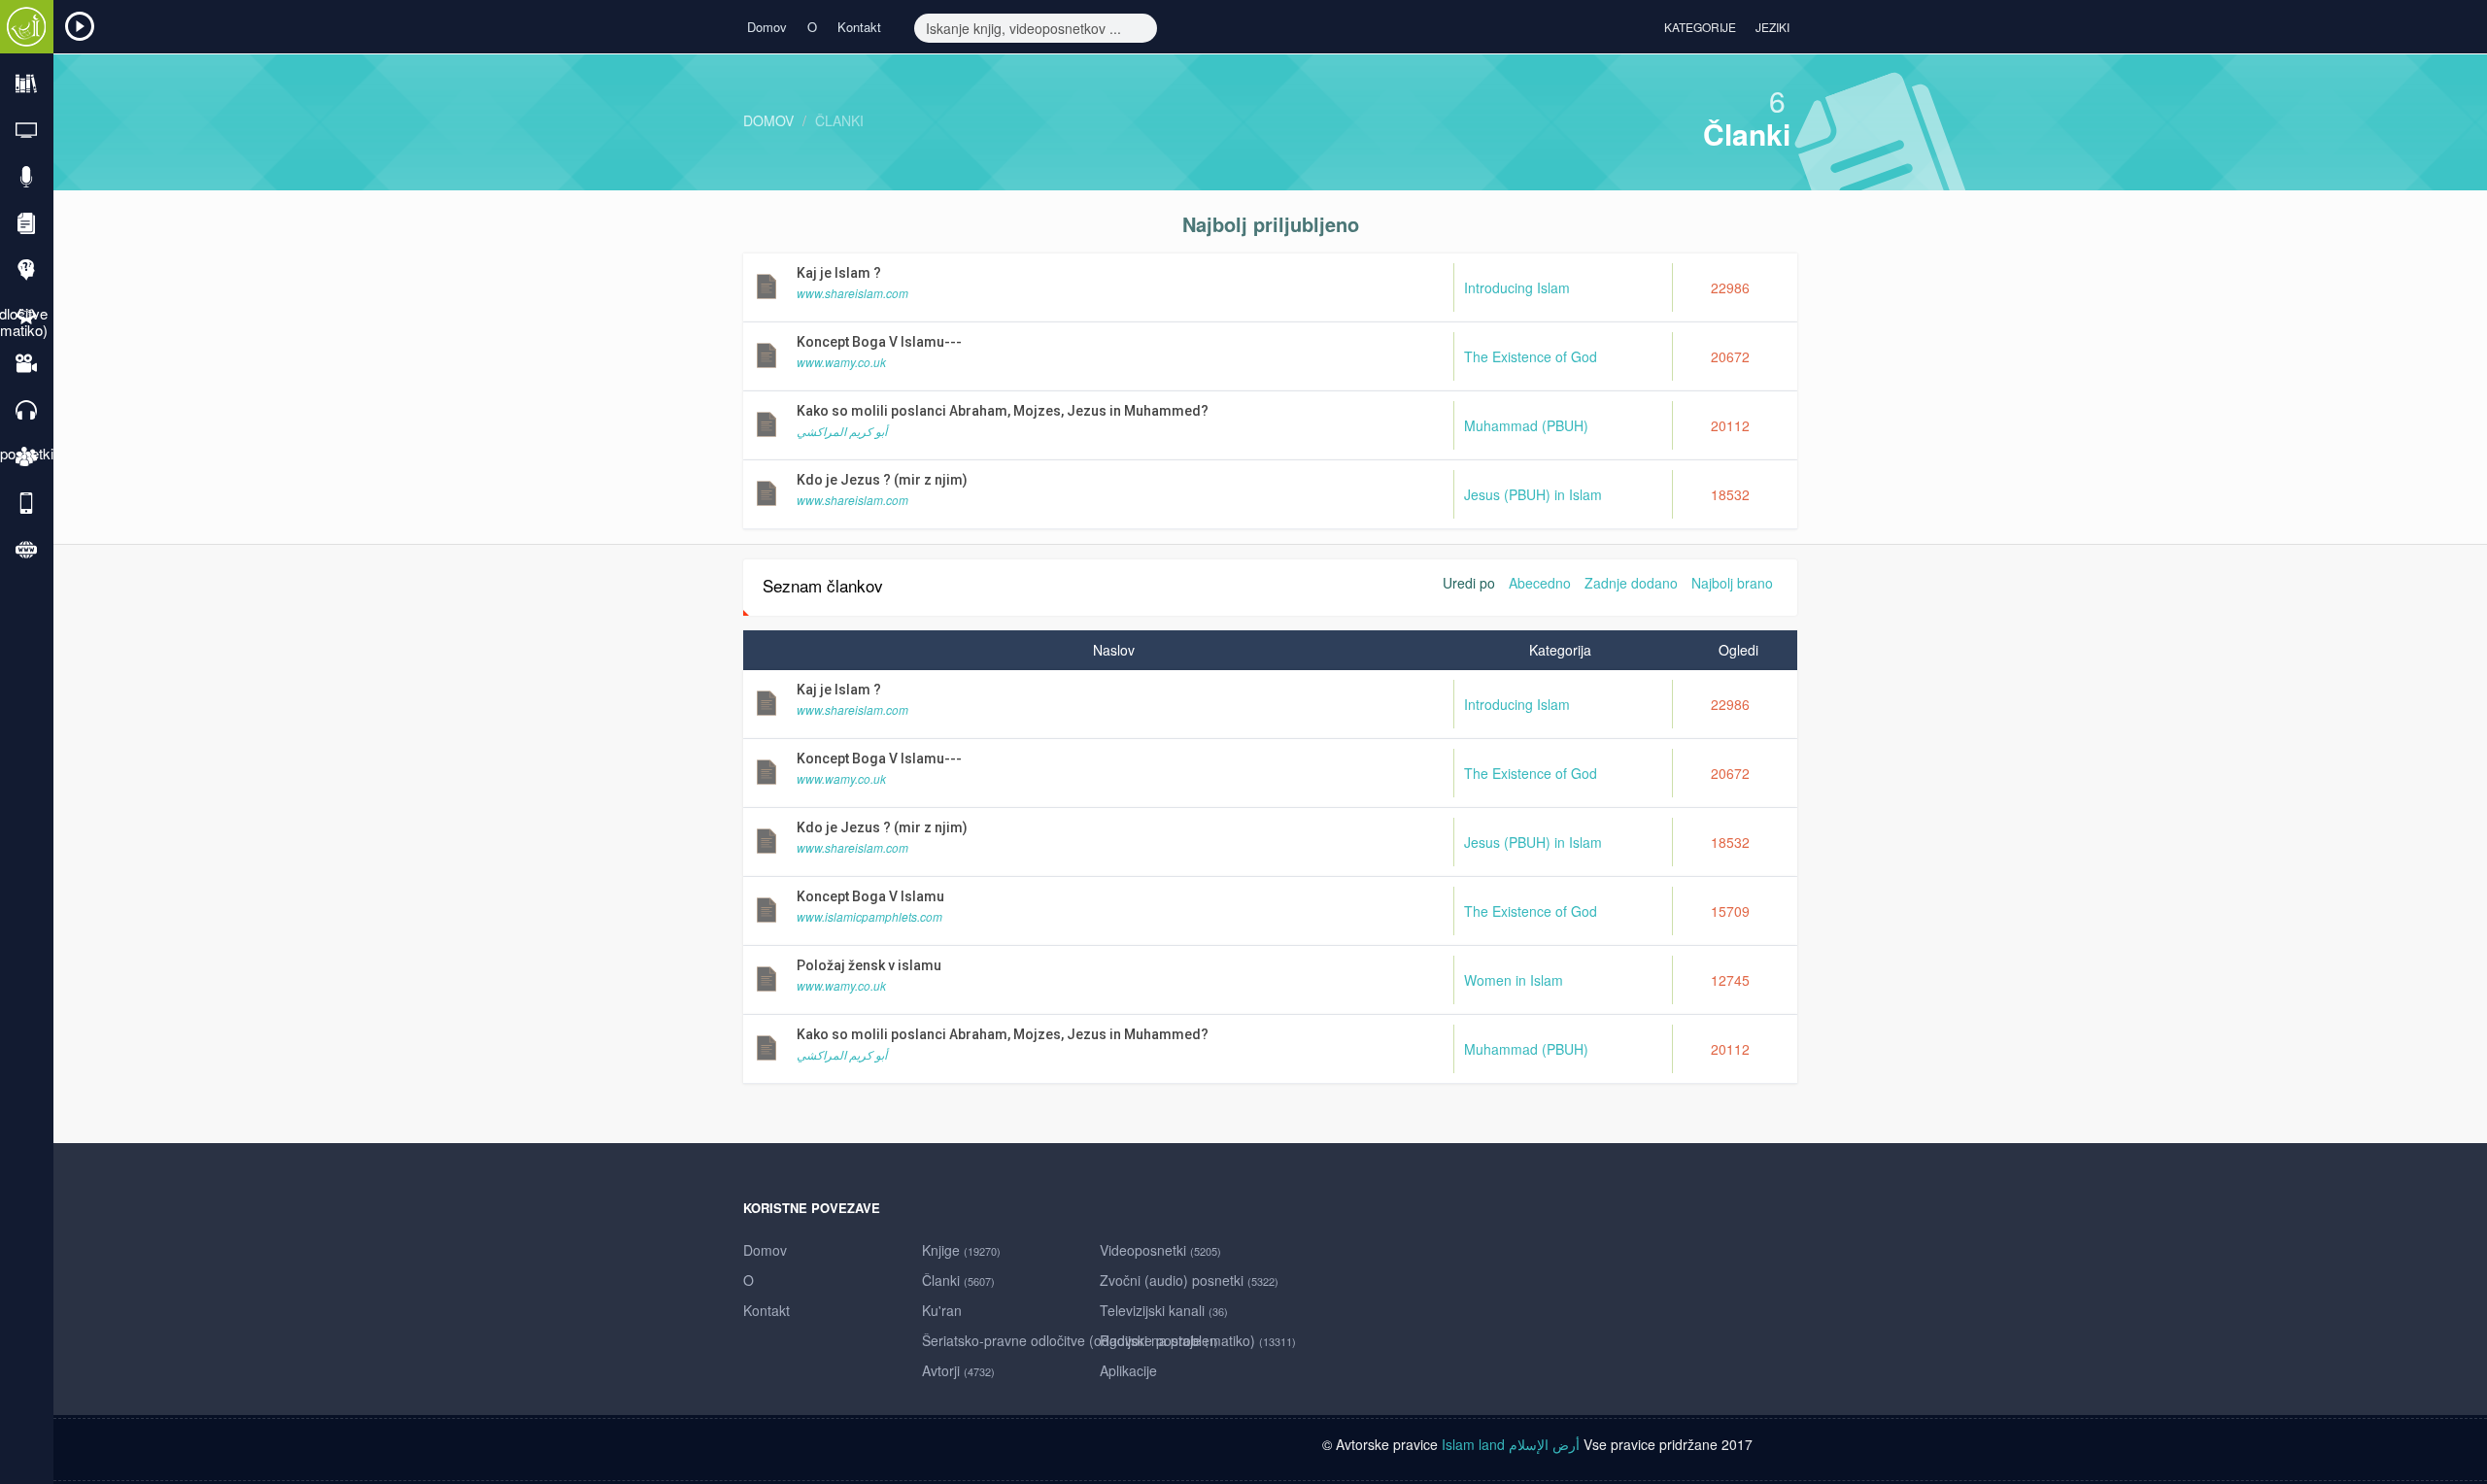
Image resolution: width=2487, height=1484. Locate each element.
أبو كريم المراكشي (842, 431)
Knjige (961, 1250)
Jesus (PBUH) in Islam (1533, 494)
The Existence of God (1531, 356)
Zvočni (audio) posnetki (1189, 1280)
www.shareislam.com (852, 293)
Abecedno (1540, 583)
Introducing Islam (1517, 287)
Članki (839, 120)
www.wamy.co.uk (841, 362)
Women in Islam (1514, 980)
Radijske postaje (1159, 1340)
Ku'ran (942, 1310)
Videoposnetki (1160, 1250)
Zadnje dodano (1631, 583)
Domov (767, 27)
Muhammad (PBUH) (1526, 425)
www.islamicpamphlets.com (869, 916)
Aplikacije (1128, 1370)
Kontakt (859, 27)
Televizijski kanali (1164, 1310)
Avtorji (958, 1370)
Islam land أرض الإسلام (1511, 1444)
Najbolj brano (1732, 583)
